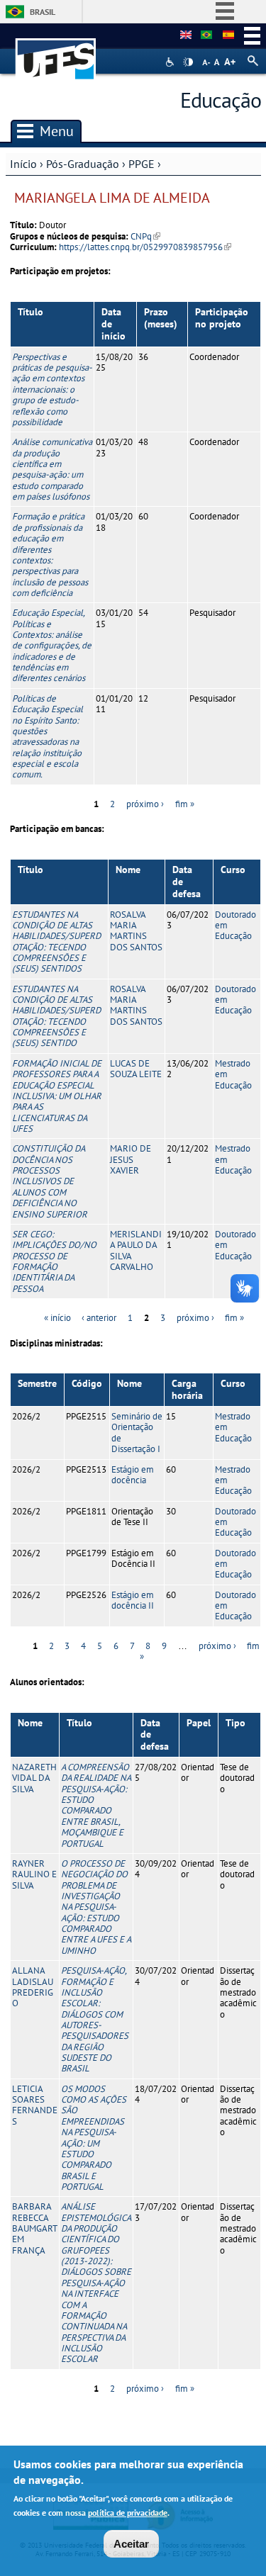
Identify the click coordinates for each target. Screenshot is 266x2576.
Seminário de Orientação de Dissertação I (137, 1433)
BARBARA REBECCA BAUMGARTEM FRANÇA (35, 2228)
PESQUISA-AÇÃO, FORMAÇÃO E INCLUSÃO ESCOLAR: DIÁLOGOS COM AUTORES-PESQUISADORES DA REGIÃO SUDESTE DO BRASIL (95, 2019)
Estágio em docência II (133, 1600)
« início (57, 1318)
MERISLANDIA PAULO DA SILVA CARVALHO (136, 1250)
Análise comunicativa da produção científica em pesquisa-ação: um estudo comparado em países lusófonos (52, 469)
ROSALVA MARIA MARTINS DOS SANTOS (136, 931)
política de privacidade (128, 2513)
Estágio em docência (133, 1475)
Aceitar (131, 2544)
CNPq (145, 236)
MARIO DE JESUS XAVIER (131, 1159)
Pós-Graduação (83, 164)
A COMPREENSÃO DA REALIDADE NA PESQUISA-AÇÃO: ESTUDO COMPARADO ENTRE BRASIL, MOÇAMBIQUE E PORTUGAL (96, 1805)
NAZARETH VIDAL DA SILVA (34, 1778)
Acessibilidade (171, 62)
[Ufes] (56, 52)
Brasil (43, 12)
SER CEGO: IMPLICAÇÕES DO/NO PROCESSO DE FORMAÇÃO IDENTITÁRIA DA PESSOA (54, 1261)
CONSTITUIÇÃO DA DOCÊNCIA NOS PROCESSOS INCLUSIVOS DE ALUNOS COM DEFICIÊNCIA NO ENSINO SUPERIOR (50, 1181)
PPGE (142, 164)
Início (23, 164)
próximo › (145, 804)
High (188, 62)
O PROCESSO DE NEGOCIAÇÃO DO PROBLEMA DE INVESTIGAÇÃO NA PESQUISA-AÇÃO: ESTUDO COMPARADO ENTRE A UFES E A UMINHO (96, 1907)
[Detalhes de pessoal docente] (206, 35)
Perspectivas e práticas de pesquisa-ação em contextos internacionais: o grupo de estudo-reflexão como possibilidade (52, 389)
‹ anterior (99, 1318)
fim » (185, 804)
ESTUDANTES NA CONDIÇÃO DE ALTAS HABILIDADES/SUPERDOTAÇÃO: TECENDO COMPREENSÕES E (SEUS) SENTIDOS (56, 942)
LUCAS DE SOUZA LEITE (136, 1069)
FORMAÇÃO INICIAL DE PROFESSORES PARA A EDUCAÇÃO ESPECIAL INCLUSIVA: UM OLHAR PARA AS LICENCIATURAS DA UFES (57, 1096)
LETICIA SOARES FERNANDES (35, 2105)
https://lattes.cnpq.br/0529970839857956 (145, 247)
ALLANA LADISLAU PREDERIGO (33, 1987)
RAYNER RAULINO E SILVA (34, 1874)
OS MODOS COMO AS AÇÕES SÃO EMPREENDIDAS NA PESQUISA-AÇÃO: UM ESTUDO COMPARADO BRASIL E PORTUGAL (94, 2138)
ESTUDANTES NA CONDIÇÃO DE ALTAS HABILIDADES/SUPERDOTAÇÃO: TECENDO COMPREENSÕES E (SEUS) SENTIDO (56, 1016)
